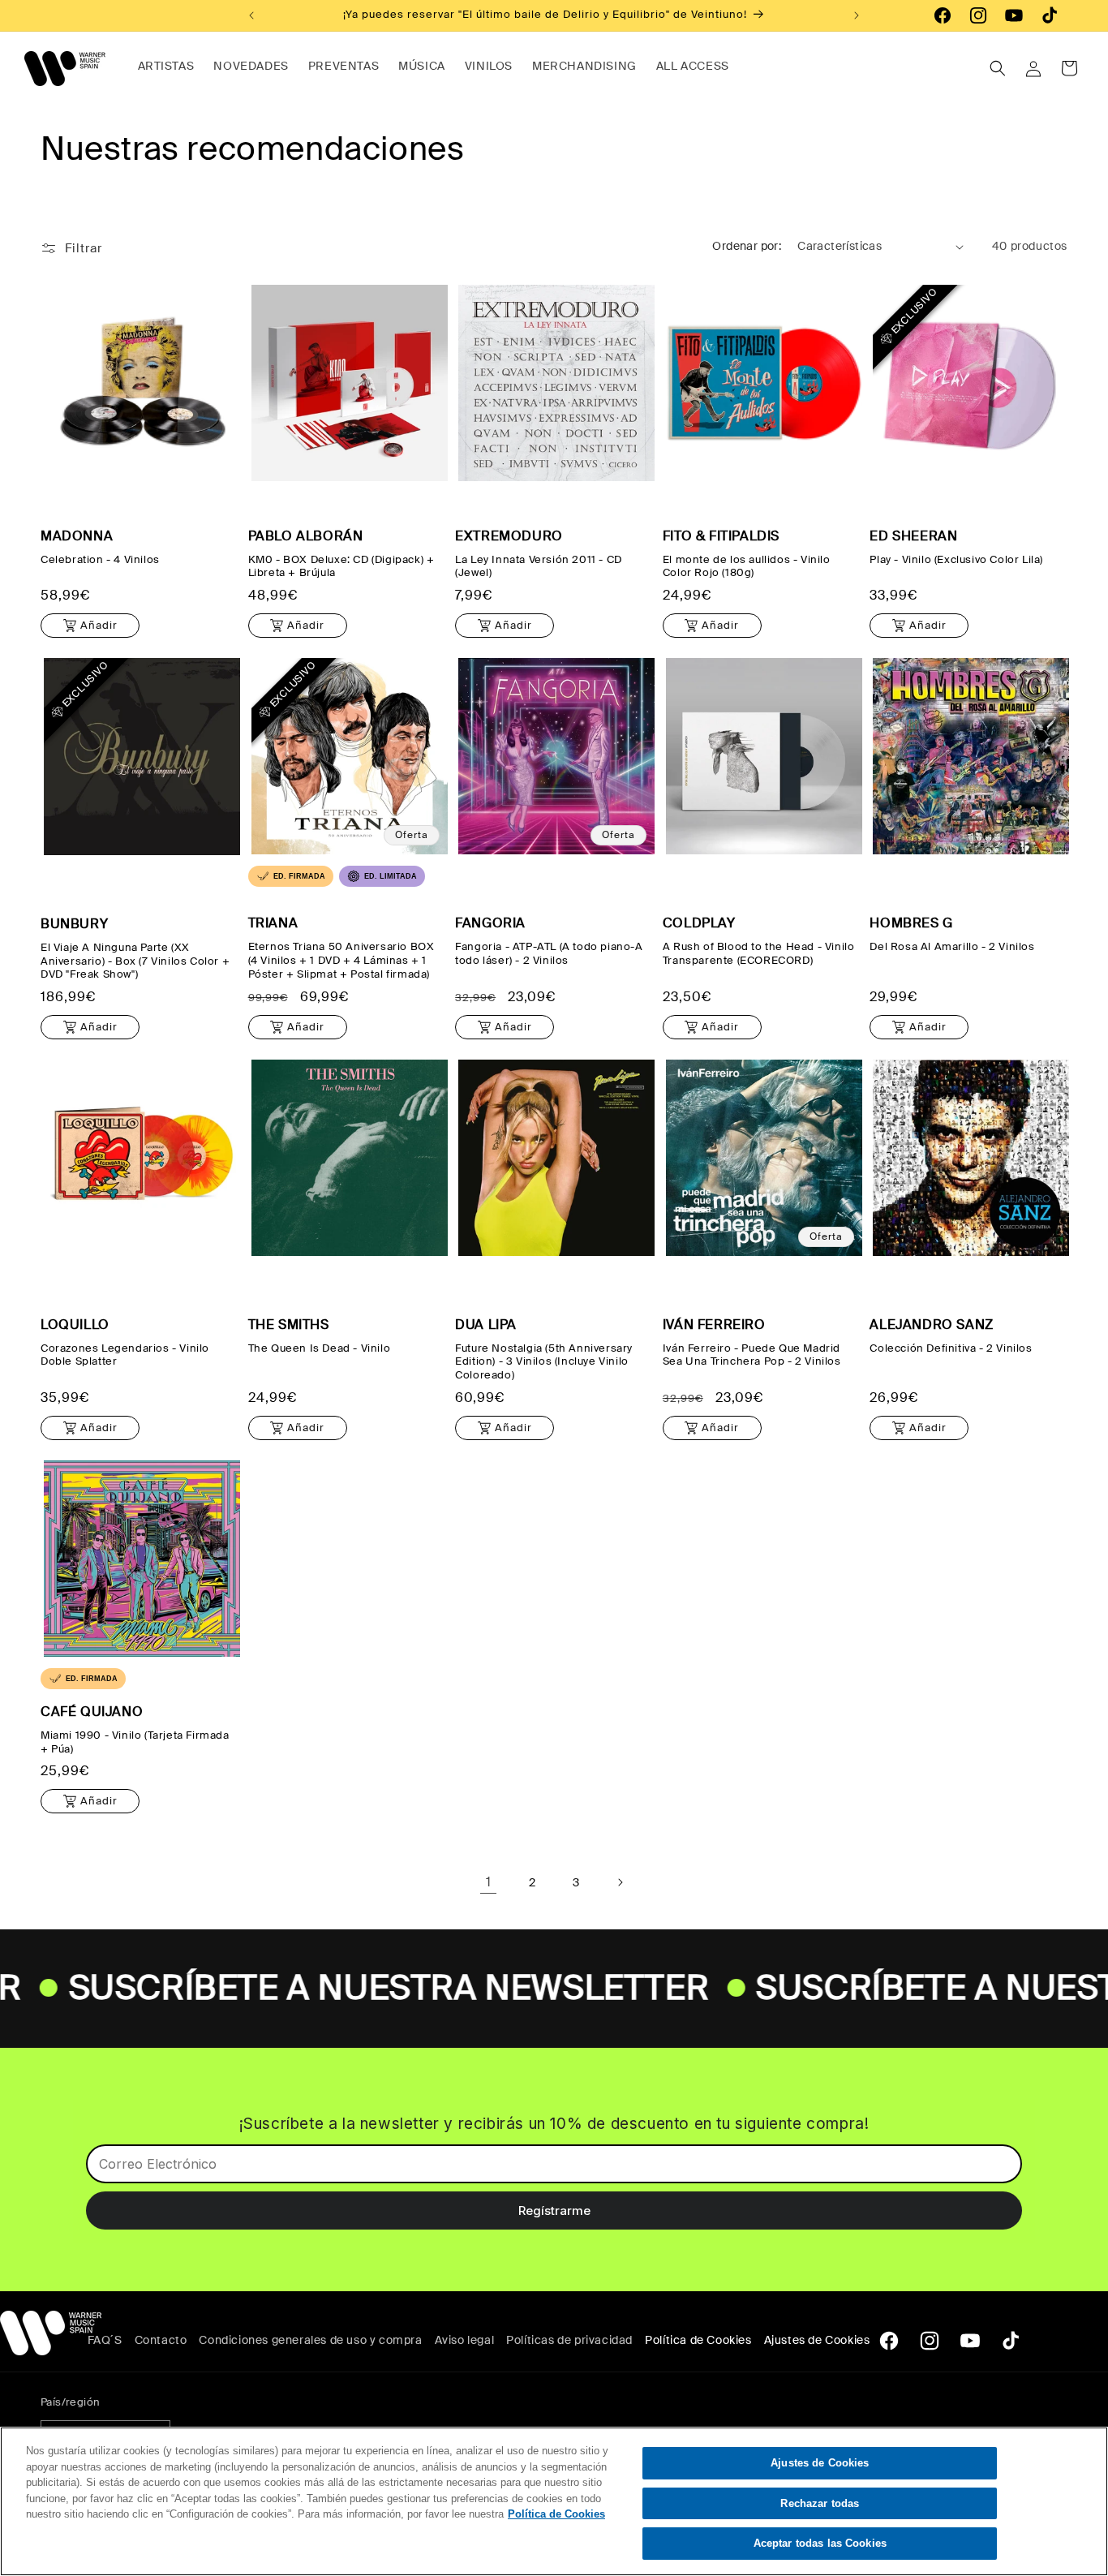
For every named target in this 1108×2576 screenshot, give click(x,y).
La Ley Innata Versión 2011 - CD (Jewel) (539, 567)
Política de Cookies (698, 2340)
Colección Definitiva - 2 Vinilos (951, 1348)
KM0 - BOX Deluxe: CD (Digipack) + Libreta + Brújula (341, 567)
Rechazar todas (820, 2503)
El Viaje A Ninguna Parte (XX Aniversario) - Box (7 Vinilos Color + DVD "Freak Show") (135, 961)
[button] (998, 68)
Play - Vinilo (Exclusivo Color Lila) (956, 560)
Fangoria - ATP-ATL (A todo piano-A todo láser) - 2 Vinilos (549, 954)
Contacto (161, 2340)
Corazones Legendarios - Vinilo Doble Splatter (125, 1355)
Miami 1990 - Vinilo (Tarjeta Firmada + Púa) (135, 1742)
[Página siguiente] (620, 1882)
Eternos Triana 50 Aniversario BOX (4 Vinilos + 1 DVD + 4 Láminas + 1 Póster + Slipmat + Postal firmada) (341, 961)
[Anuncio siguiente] (857, 15)
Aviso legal (465, 2340)
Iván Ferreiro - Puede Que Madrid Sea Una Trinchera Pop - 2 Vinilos (752, 1355)
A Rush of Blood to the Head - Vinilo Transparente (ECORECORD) (759, 954)
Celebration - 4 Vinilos (100, 560)
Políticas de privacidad (569, 2340)
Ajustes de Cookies (820, 2463)
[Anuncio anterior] (251, 15)
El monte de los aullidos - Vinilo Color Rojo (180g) (747, 567)
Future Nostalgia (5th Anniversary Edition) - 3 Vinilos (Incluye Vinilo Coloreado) (544, 1362)
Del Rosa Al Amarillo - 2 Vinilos (952, 947)
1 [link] (489, 1882)
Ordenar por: (747, 246)
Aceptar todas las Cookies (820, 2543)
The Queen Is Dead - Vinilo (320, 1348)
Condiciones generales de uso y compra (310, 2340)
